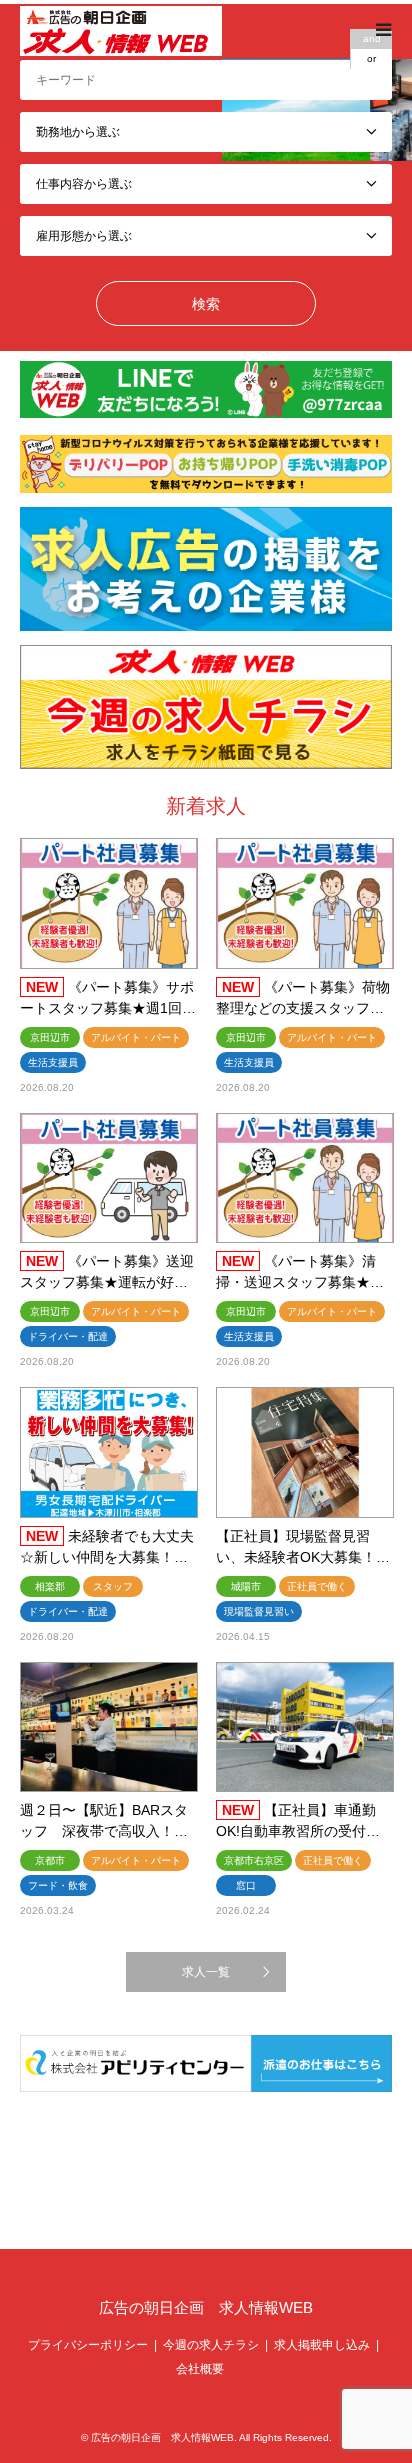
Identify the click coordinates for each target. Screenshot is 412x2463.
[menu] (382, 30)
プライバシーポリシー (88, 2345)
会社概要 (200, 2369)
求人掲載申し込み (322, 2345)
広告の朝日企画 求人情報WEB (206, 2307)
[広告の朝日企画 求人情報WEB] (121, 30)
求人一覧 (206, 1972)
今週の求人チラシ (211, 2345)
